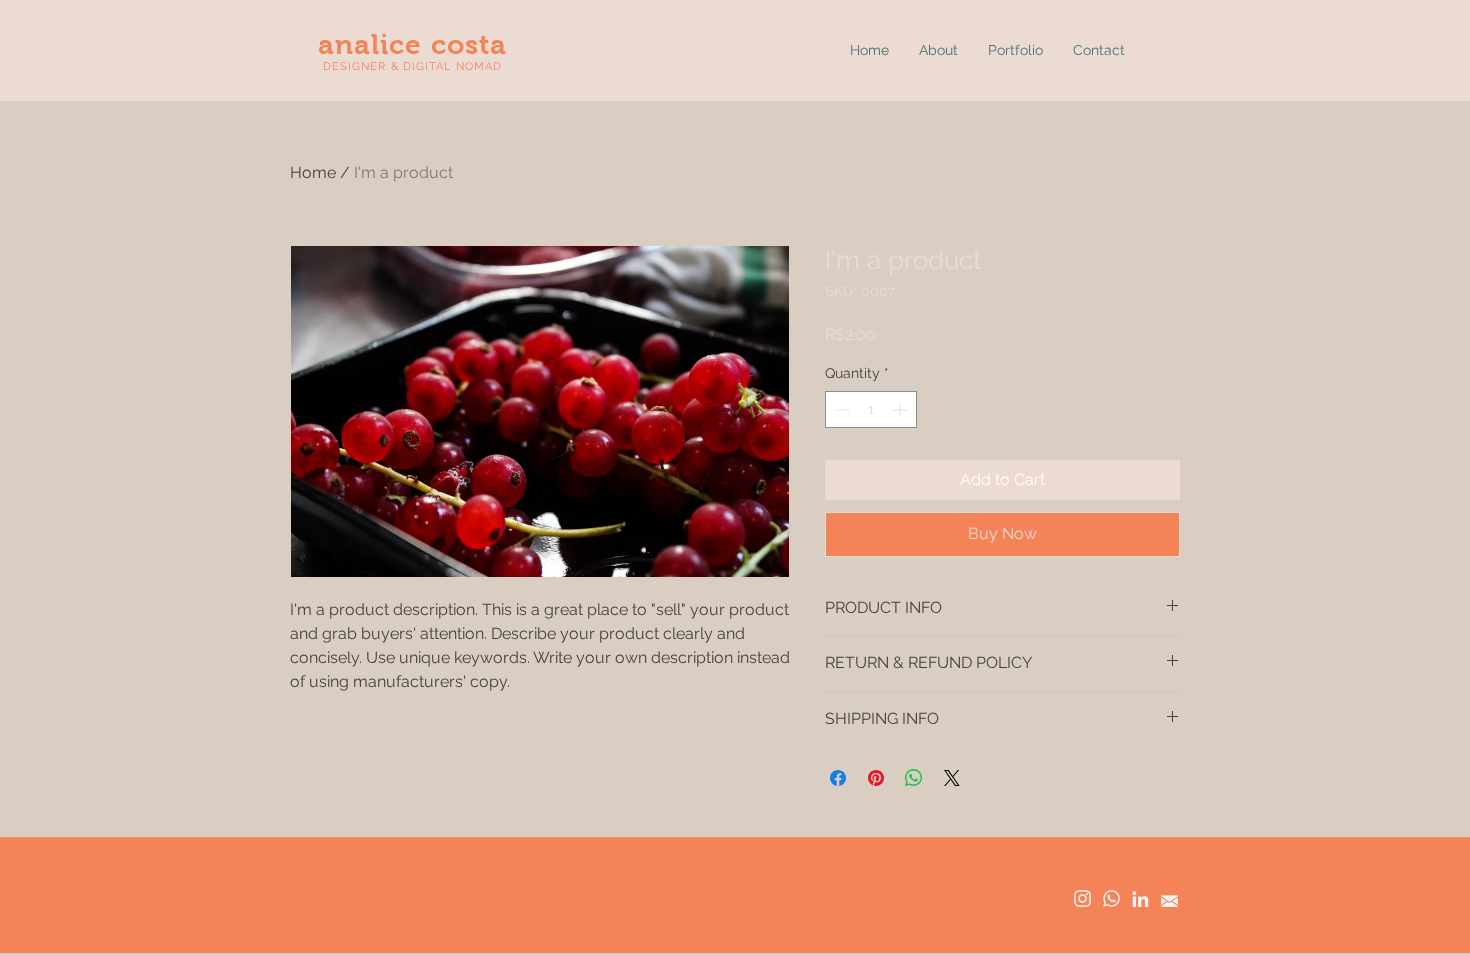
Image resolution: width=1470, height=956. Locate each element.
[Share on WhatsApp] (914, 778)
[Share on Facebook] (838, 778)
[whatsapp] (1111, 898)
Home (313, 172)
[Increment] (901, 409)
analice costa (413, 44)
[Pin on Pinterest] (876, 778)
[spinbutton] (871, 409)
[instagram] (1082, 898)
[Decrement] (840, 409)
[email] (1169, 898)
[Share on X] (952, 778)
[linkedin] (1140, 898)
